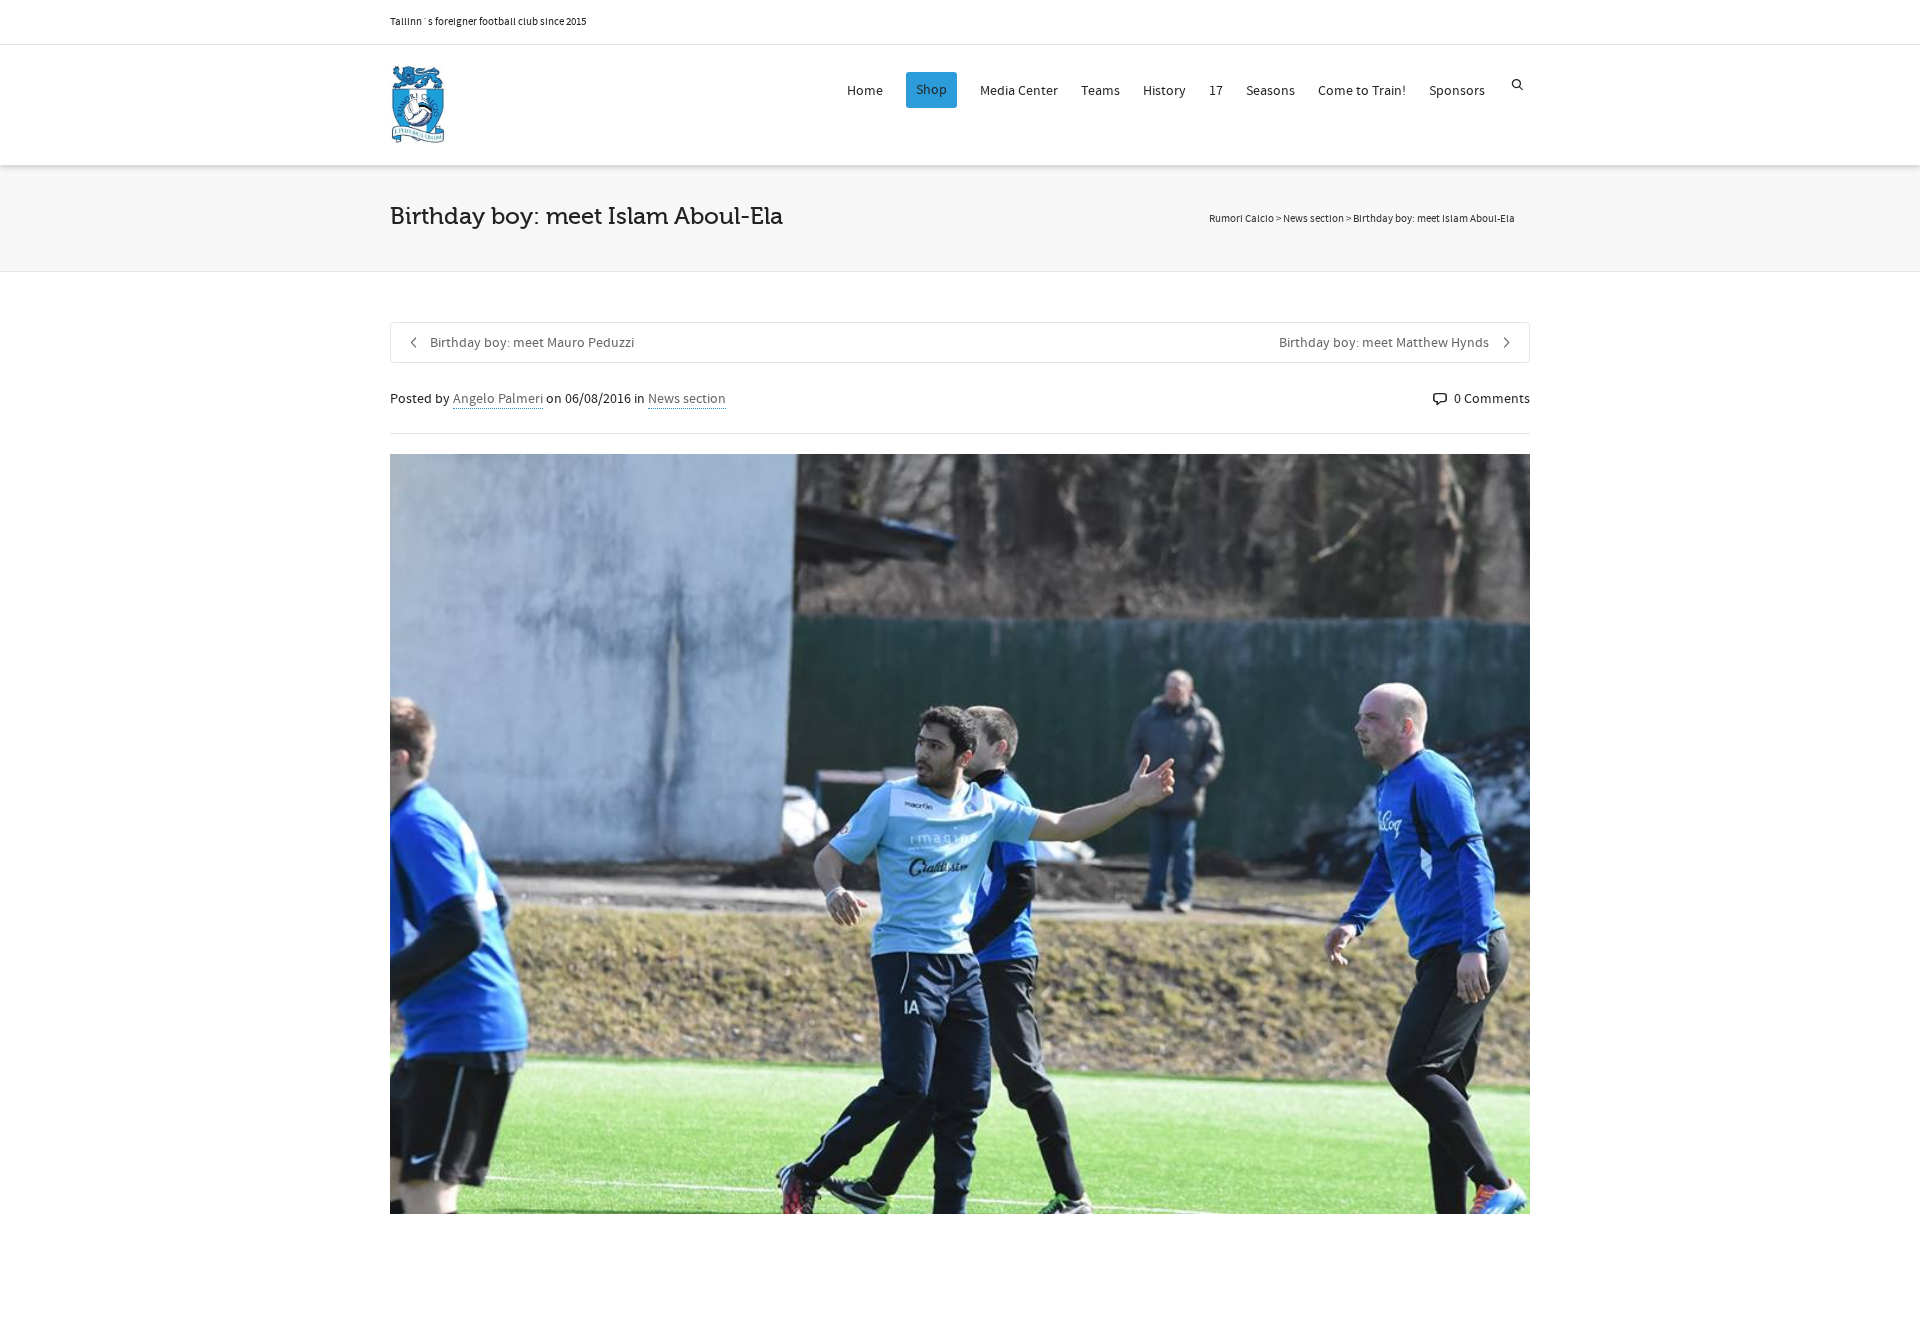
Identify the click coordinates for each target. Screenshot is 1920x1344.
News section (687, 399)
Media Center (1019, 91)
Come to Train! (1362, 91)
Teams (1100, 91)
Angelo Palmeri (498, 399)
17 (1216, 91)
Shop (931, 90)
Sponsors (1457, 91)
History (1164, 91)
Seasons (1270, 91)
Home (865, 91)
